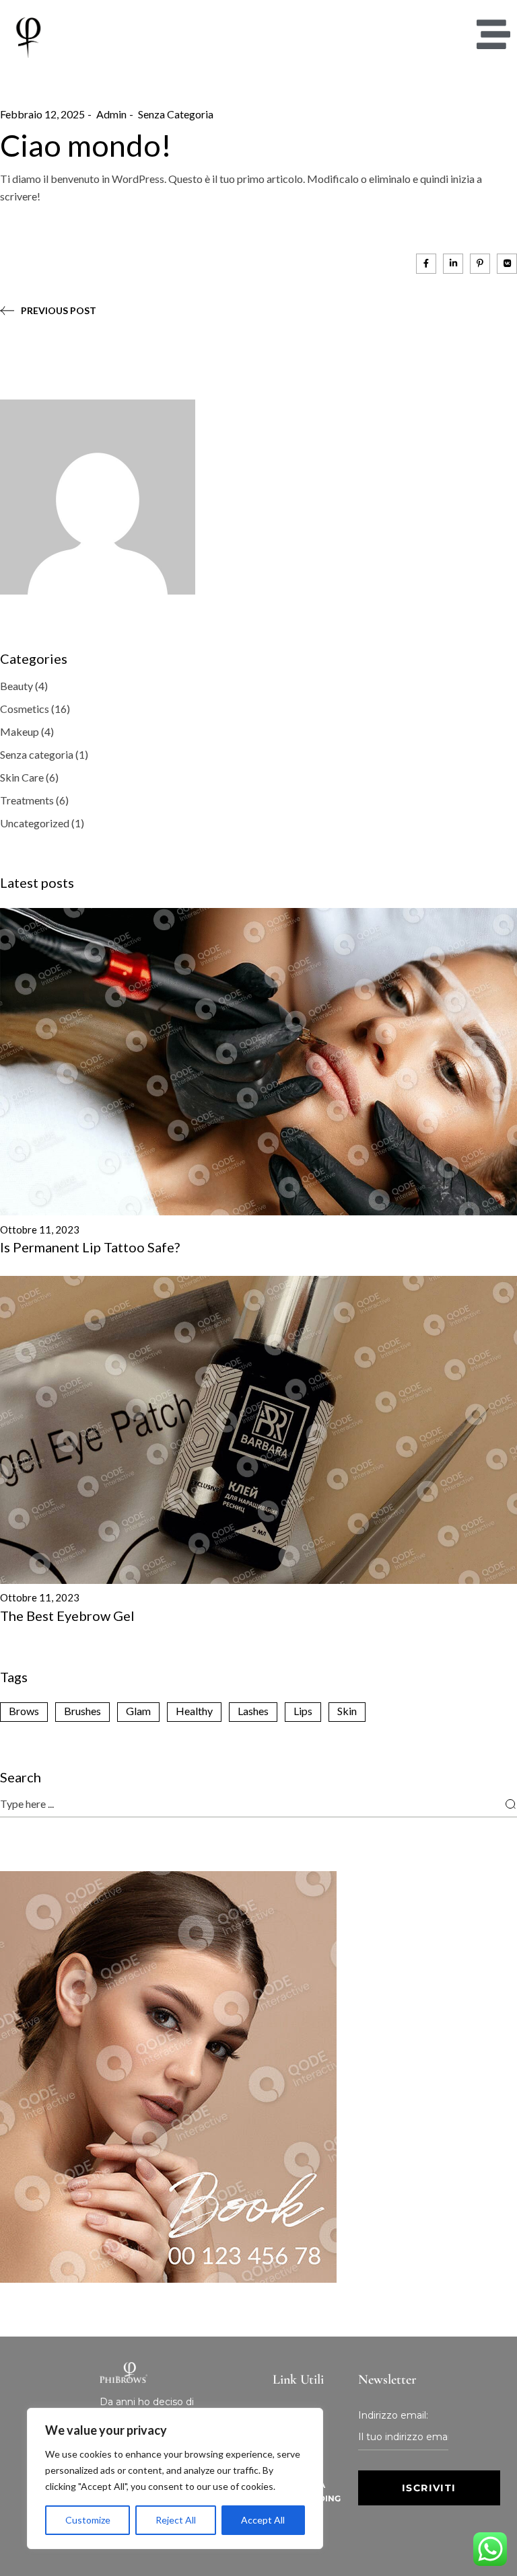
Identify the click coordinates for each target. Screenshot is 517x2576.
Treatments (27, 800)
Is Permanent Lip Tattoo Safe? (90, 1247)
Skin (347, 1711)
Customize (88, 2520)
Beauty (16, 686)
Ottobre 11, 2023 (40, 1229)
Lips (303, 1711)
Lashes (253, 1711)
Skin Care (22, 777)
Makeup (20, 731)
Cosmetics (25, 709)
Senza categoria (176, 114)
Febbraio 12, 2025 (42, 114)
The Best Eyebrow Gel (67, 1616)
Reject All (176, 2520)
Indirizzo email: (393, 2415)
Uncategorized (35, 823)
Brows (24, 1711)
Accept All (263, 2520)
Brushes (82, 1711)
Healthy (194, 1711)
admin (111, 114)
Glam (138, 1711)
